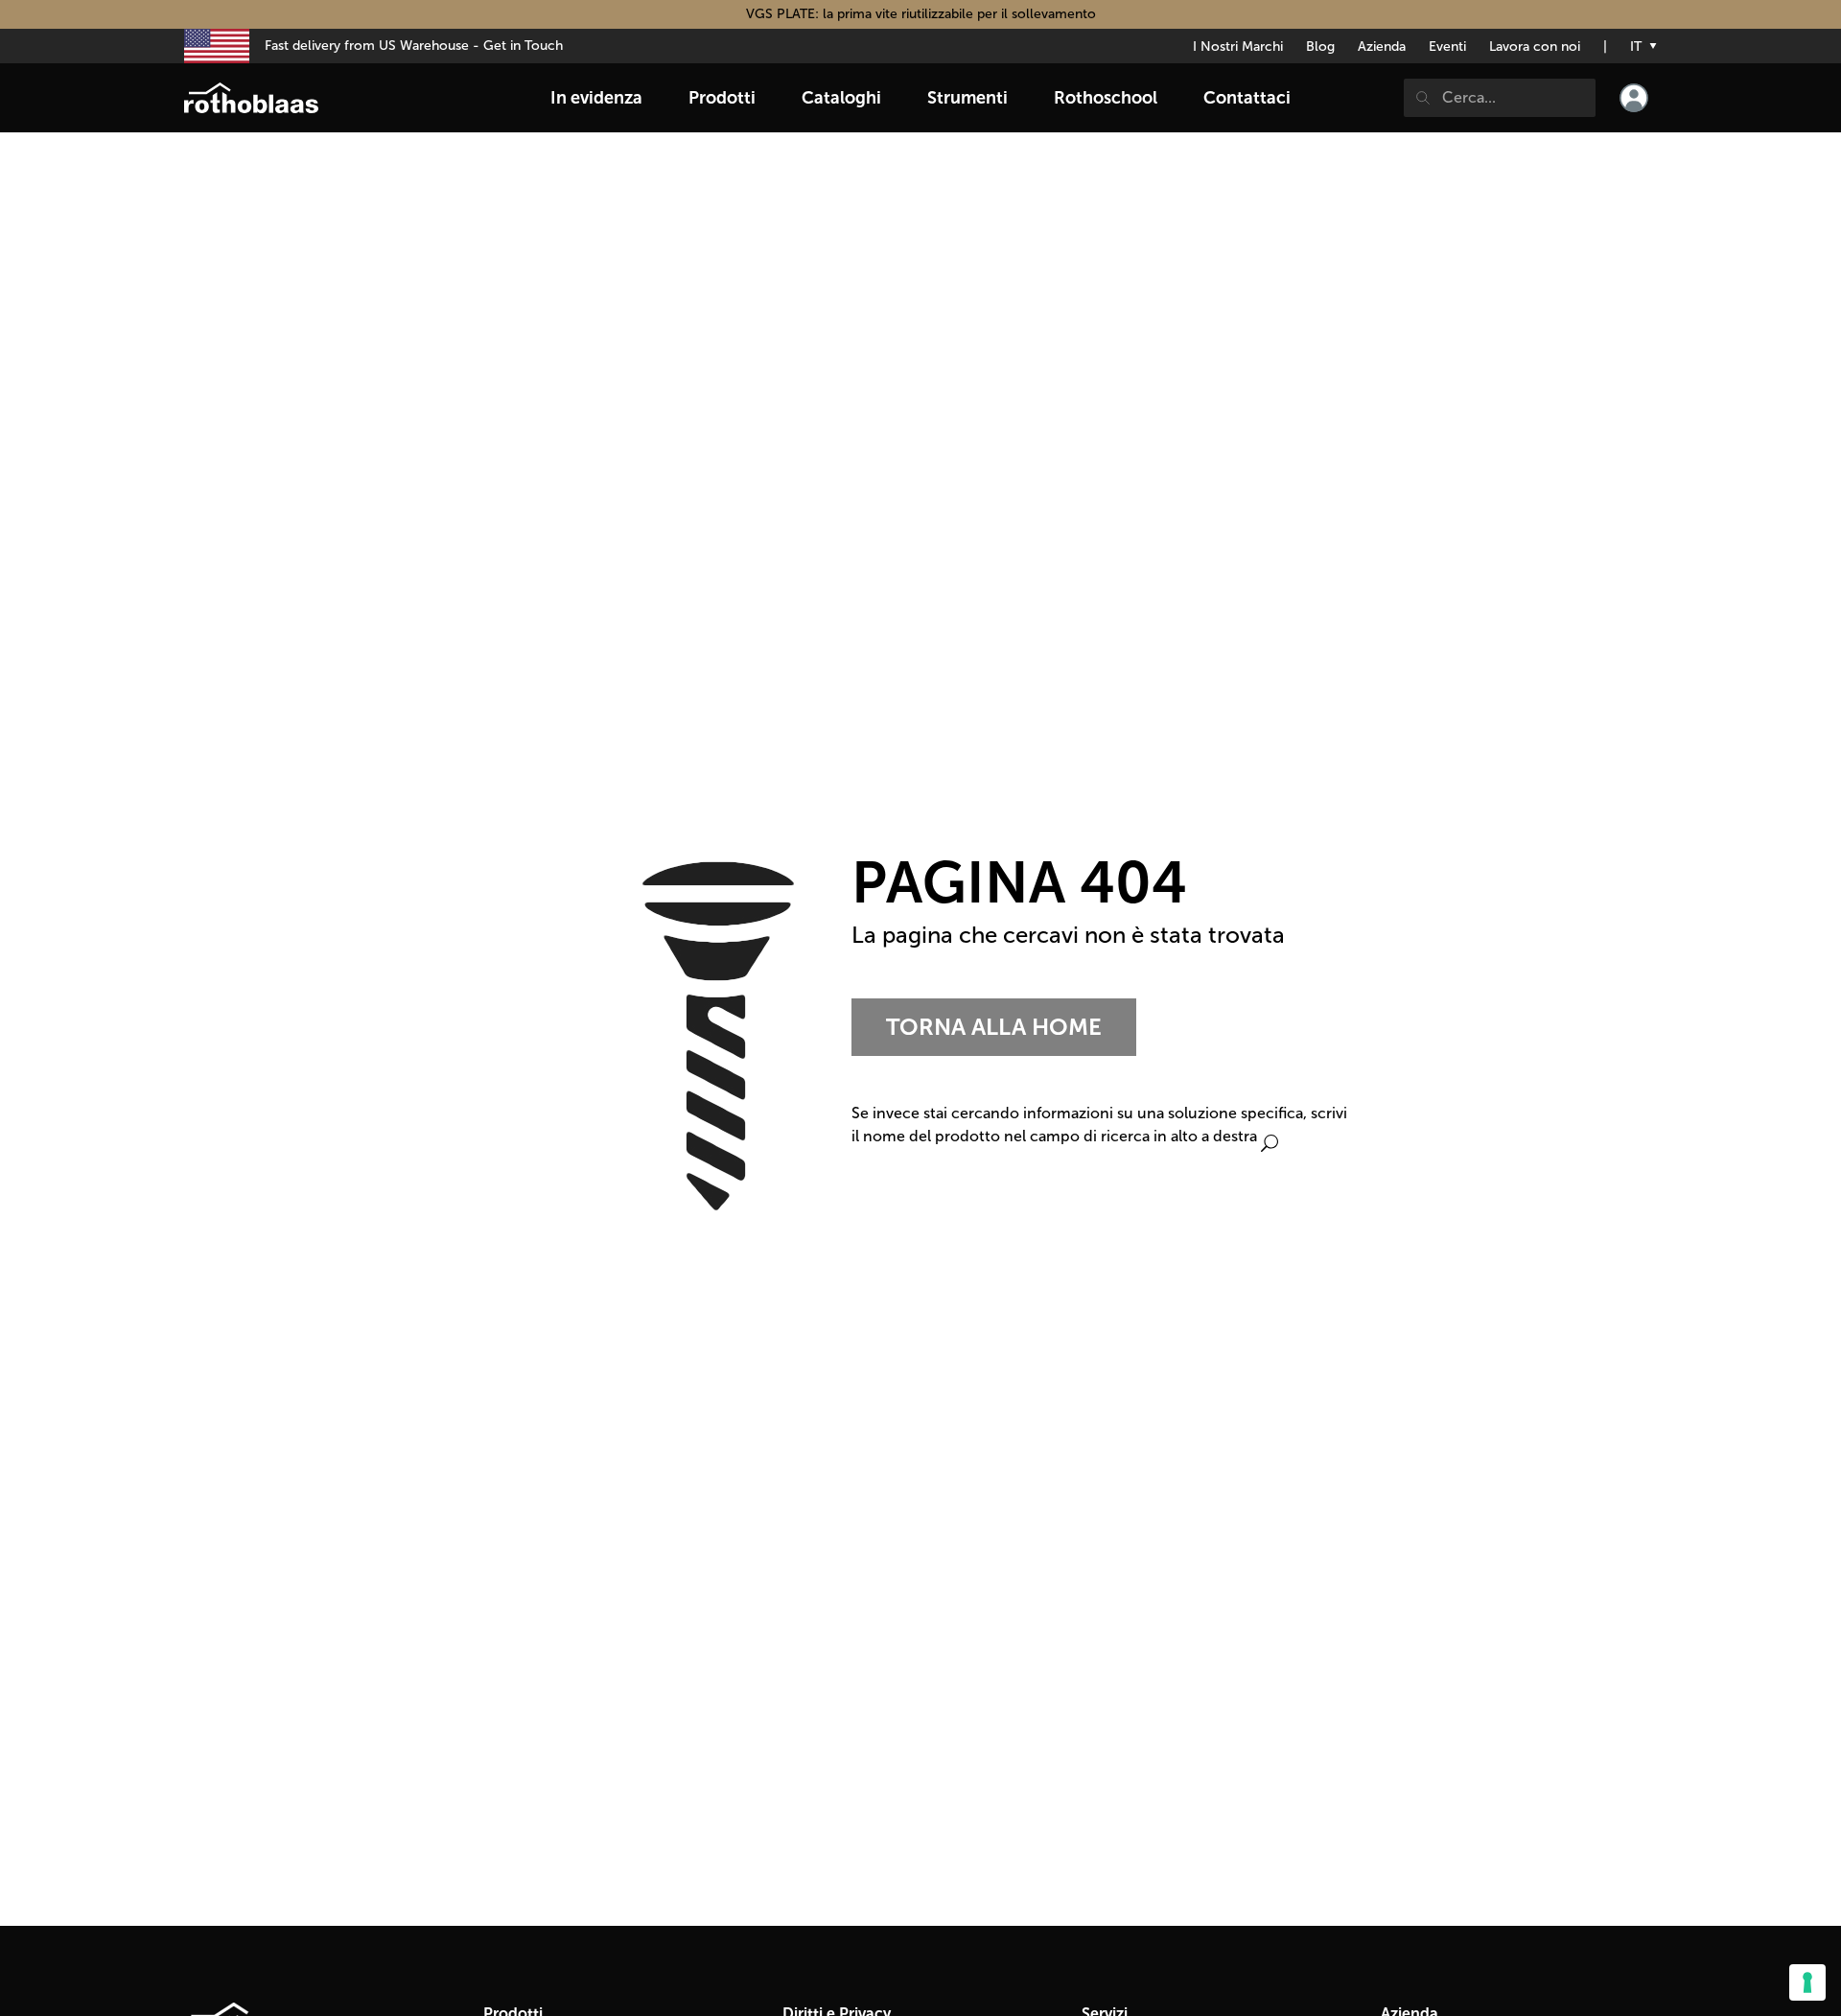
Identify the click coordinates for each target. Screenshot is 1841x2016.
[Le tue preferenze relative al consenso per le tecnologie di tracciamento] (1807, 1982)
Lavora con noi (1535, 47)
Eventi (1447, 47)
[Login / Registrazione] (1634, 98)
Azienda (1382, 47)
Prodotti (722, 98)
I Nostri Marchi (1238, 47)
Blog (1320, 47)
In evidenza (596, 98)
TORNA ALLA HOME (994, 1027)
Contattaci (1247, 98)
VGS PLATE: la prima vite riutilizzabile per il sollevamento (921, 14)
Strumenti (967, 98)
